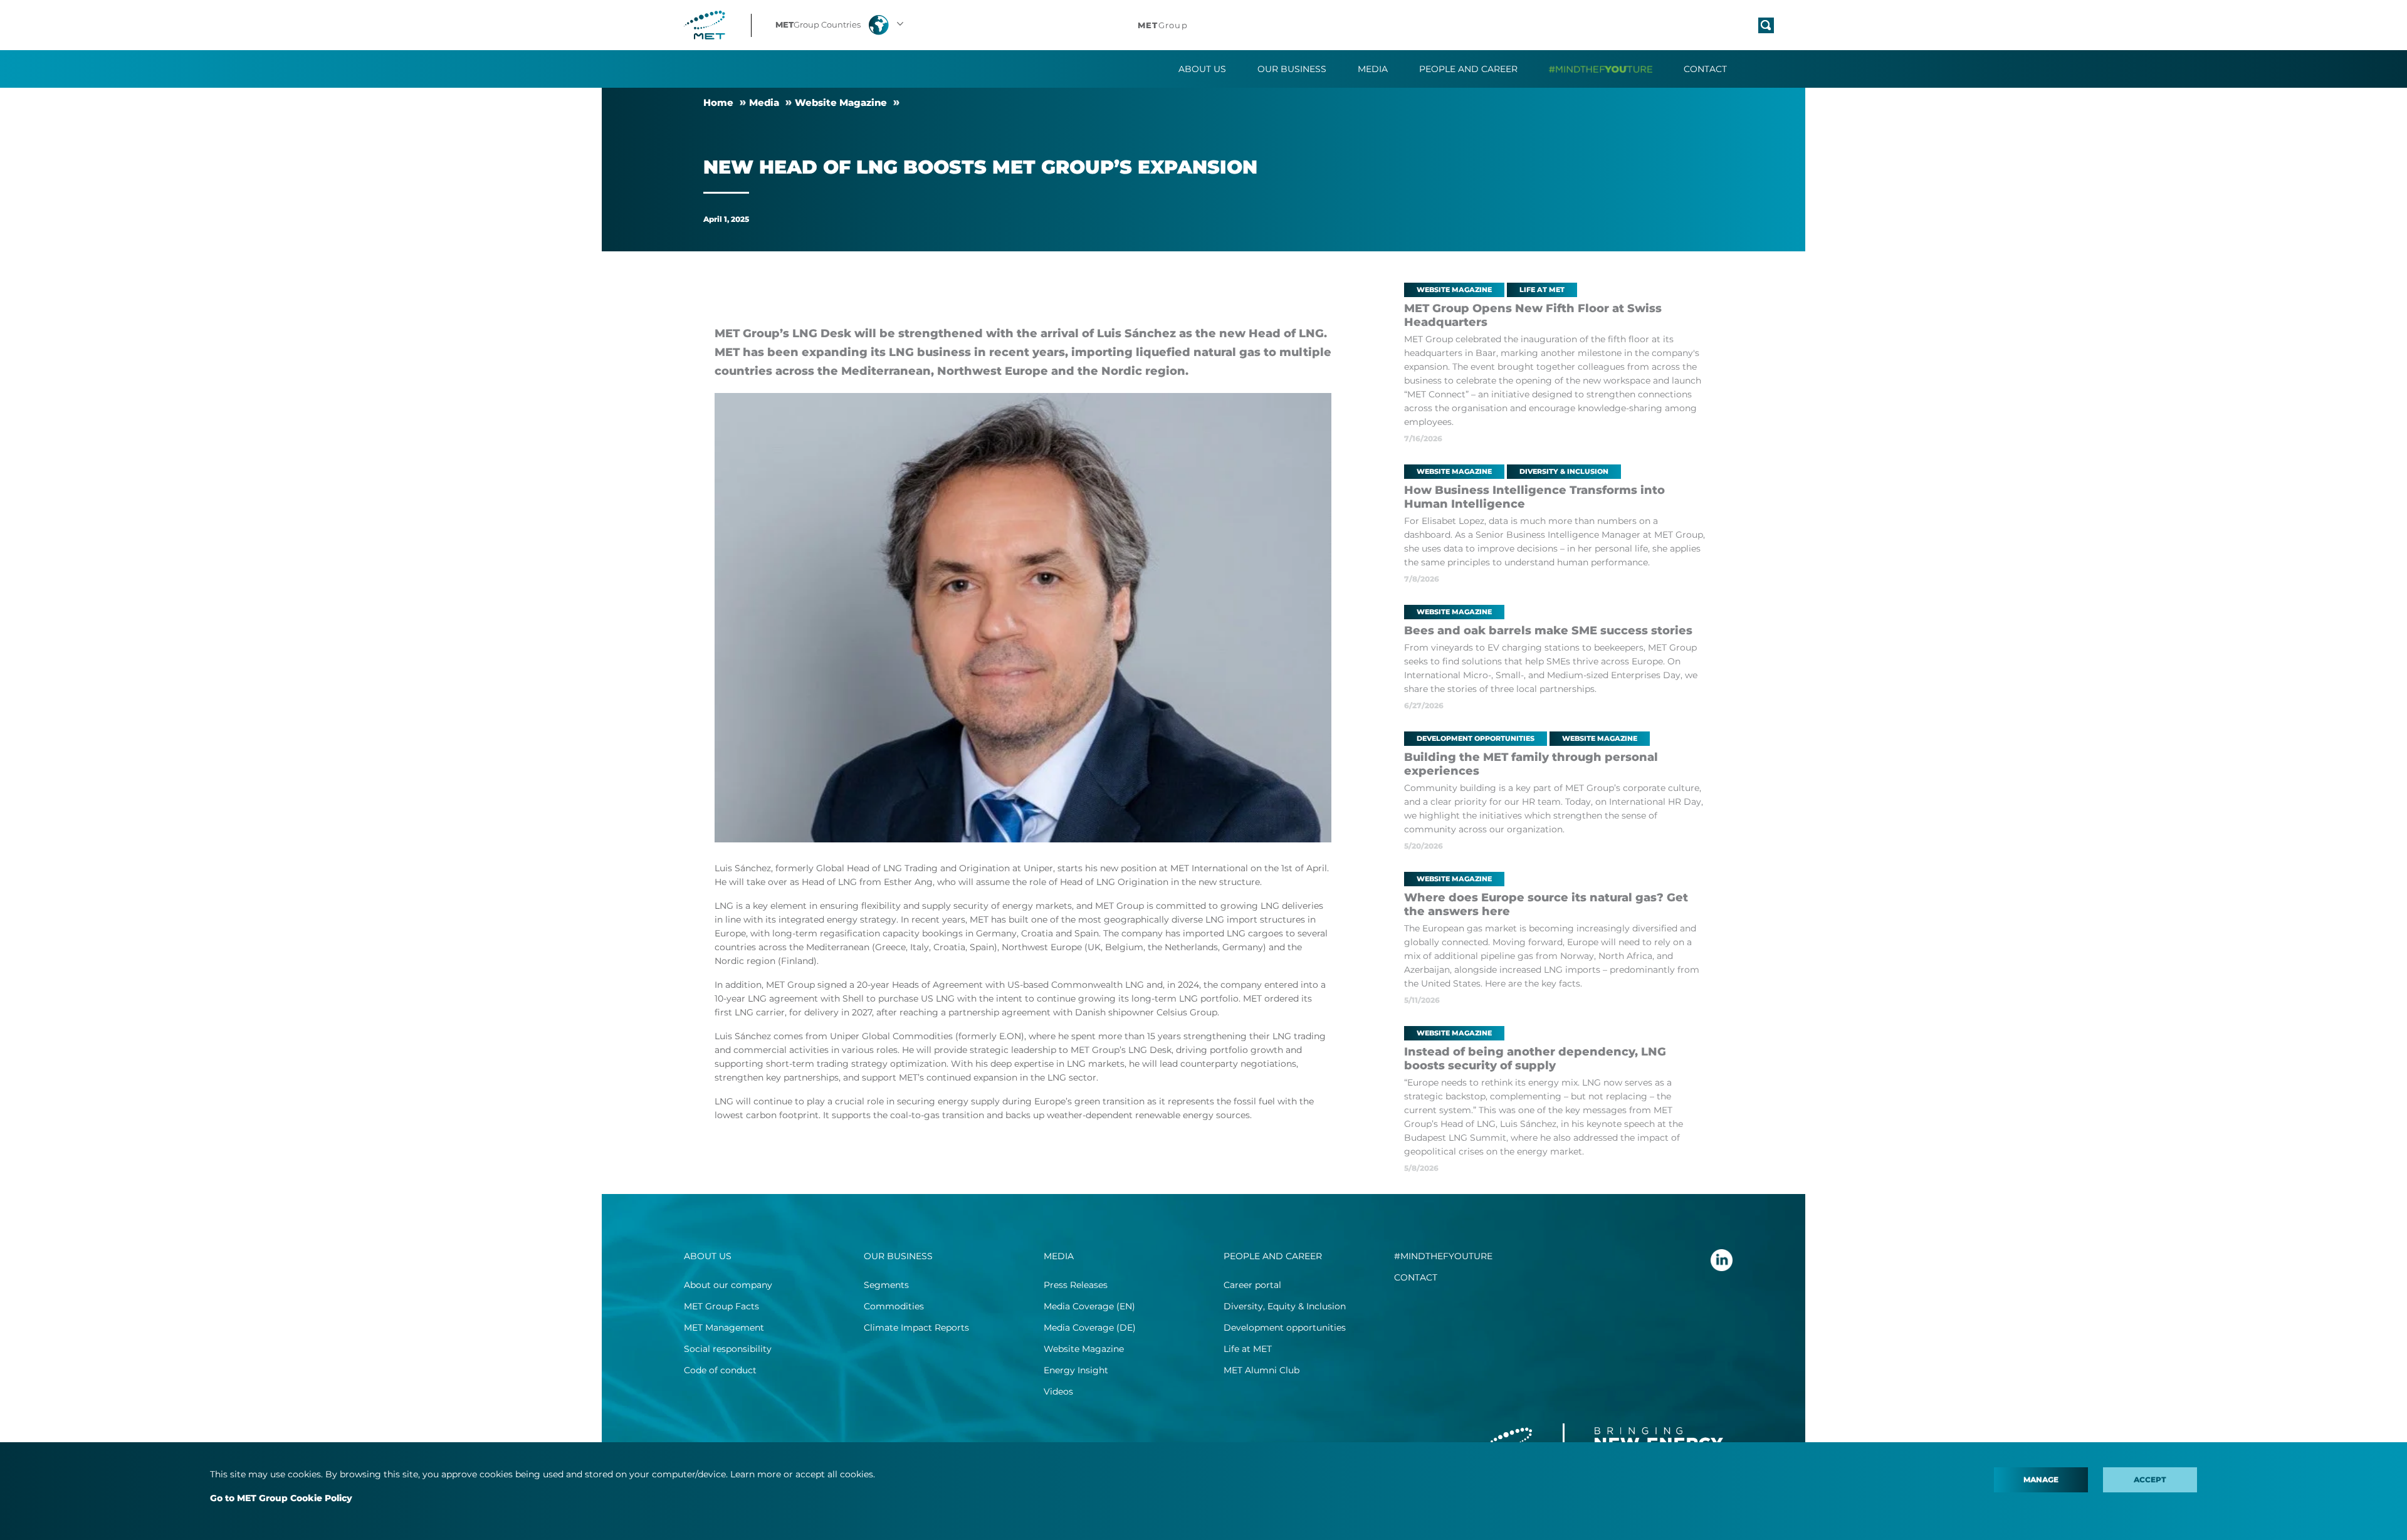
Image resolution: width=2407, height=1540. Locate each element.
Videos (1058, 1391)
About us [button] (1202, 69)
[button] (841, 25)
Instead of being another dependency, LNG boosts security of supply (1535, 1059)
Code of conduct (720, 1370)
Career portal (1252, 1285)
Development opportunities (1285, 1328)
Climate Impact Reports (916, 1328)
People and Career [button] (1468, 69)
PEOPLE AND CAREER (1273, 1256)
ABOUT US (708, 1256)
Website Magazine (1084, 1349)
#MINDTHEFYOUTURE (1443, 1256)
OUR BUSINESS (898, 1256)
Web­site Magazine (841, 102)
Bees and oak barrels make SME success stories (1548, 631)
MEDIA (1059, 1256)
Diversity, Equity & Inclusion (1285, 1306)
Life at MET (1248, 1349)
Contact (1705, 69)
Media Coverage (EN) (1089, 1306)
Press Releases (1076, 1285)
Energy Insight (1076, 1370)
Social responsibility (728, 1349)
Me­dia (764, 102)
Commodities (894, 1306)
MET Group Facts (721, 1306)
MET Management (724, 1328)
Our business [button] (1292, 69)
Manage (2041, 1480)
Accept (2150, 1480)
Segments (886, 1285)
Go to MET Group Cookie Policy (281, 1498)
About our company (728, 1285)
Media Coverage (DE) (1090, 1328)
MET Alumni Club (1261, 1370)
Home (718, 102)
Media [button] (1373, 69)
